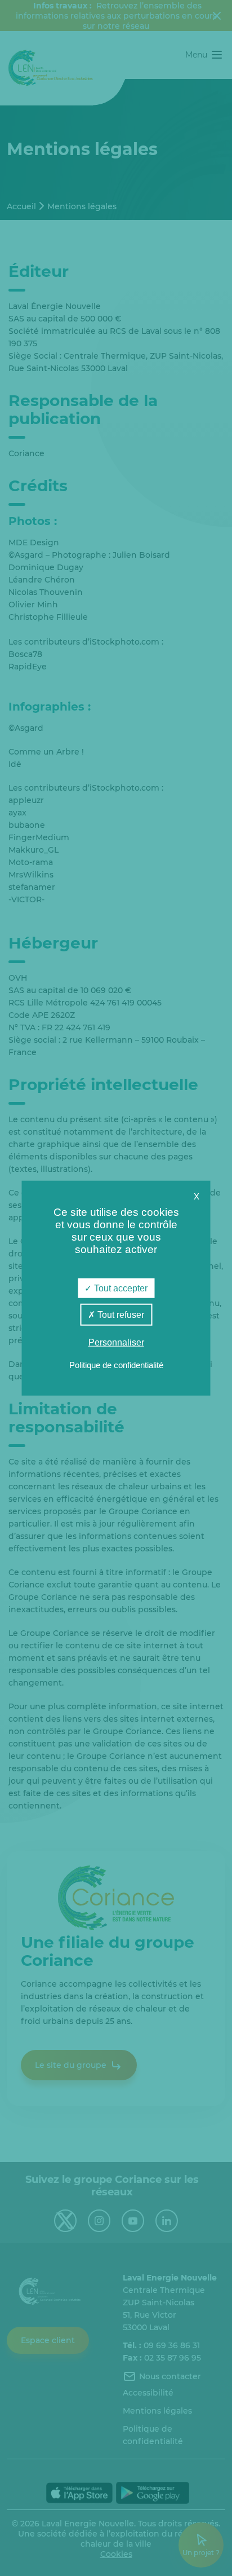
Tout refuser (120, 1315)
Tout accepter (120, 1288)
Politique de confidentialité (116, 1364)
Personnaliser (116, 1342)
